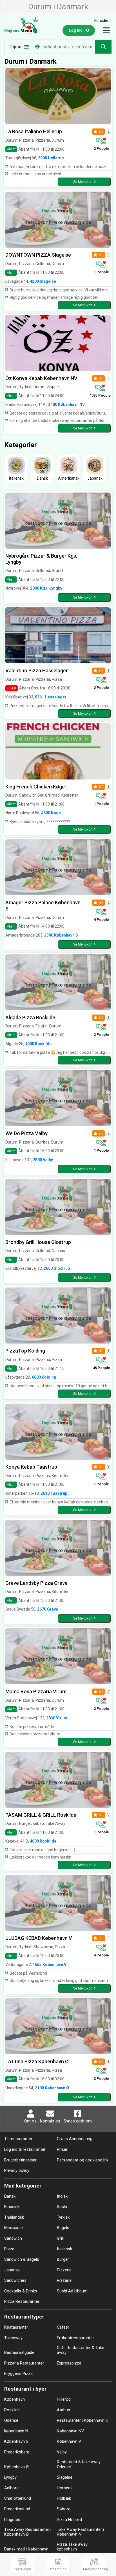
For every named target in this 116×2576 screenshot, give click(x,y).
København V (69, 2442)
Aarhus (63, 2410)
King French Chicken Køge (35, 787)
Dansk (10, 2196)
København (14, 2399)
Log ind (76, 30)
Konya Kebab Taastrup (31, 1467)
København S (16, 2442)
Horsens (65, 2488)
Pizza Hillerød (69, 2520)
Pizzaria (64, 2281)
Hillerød (64, 2399)
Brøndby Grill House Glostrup (38, 1242)
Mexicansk (14, 2228)
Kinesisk (12, 2207)
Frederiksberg (17, 2452)
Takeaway (13, 2338)
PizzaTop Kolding (25, 1351)
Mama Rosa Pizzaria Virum (36, 1691)
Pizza (9, 2249)
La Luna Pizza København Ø (37, 2061)
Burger (63, 2259)
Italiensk (64, 2249)
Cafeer (63, 2327)
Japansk (12, 2270)
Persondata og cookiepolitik (83, 2160)
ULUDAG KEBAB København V (39, 1938)
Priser (62, 2150)
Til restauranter (18, 2139)
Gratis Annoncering (75, 2139)
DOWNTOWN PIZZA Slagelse (38, 255)
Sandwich (13, 2238)
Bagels (63, 2228)
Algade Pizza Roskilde (30, 1017)
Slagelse (65, 2477)
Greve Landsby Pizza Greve (36, 1583)
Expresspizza (69, 2363)
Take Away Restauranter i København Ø (28, 2532)
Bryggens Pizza (18, 2374)
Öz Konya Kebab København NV (41, 378)
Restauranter (16, 2327)
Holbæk (64, 2498)
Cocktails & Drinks (21, 2291)
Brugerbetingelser (20, 2160)
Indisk (62, 2196)
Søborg (64, 2509)
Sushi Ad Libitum (72, 2291)
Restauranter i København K (82, 2420)
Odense (11, 2420)
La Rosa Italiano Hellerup (34, 131)
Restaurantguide (19, 2353)
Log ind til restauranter (25, 2150)
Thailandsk (14, 2217)
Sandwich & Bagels (22, 2259)
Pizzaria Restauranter (24, 2363)
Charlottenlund (18, 2498)
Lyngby (10, 2477)
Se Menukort (83, 182)
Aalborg (11, 2488)
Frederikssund (17, 2509)
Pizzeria (64, 2270)
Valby (62, 2452)
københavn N (16, 2431)
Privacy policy (17, 2171)
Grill (60, 2238)
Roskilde (12, 2410)
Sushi (62, 2207)
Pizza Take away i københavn (73, 2547)
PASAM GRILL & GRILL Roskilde (41, 1815)
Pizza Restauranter (22, 2302)
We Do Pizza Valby (26, 1133)
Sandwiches (15, 2281)
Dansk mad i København (26, 2549)
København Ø (16, 2467)
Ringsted (12, 2520)
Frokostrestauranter (75, 2338)
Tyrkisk (63, 2217)
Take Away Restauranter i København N (80, 2532)
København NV (70, 2431)
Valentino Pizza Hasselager (37, 671)
